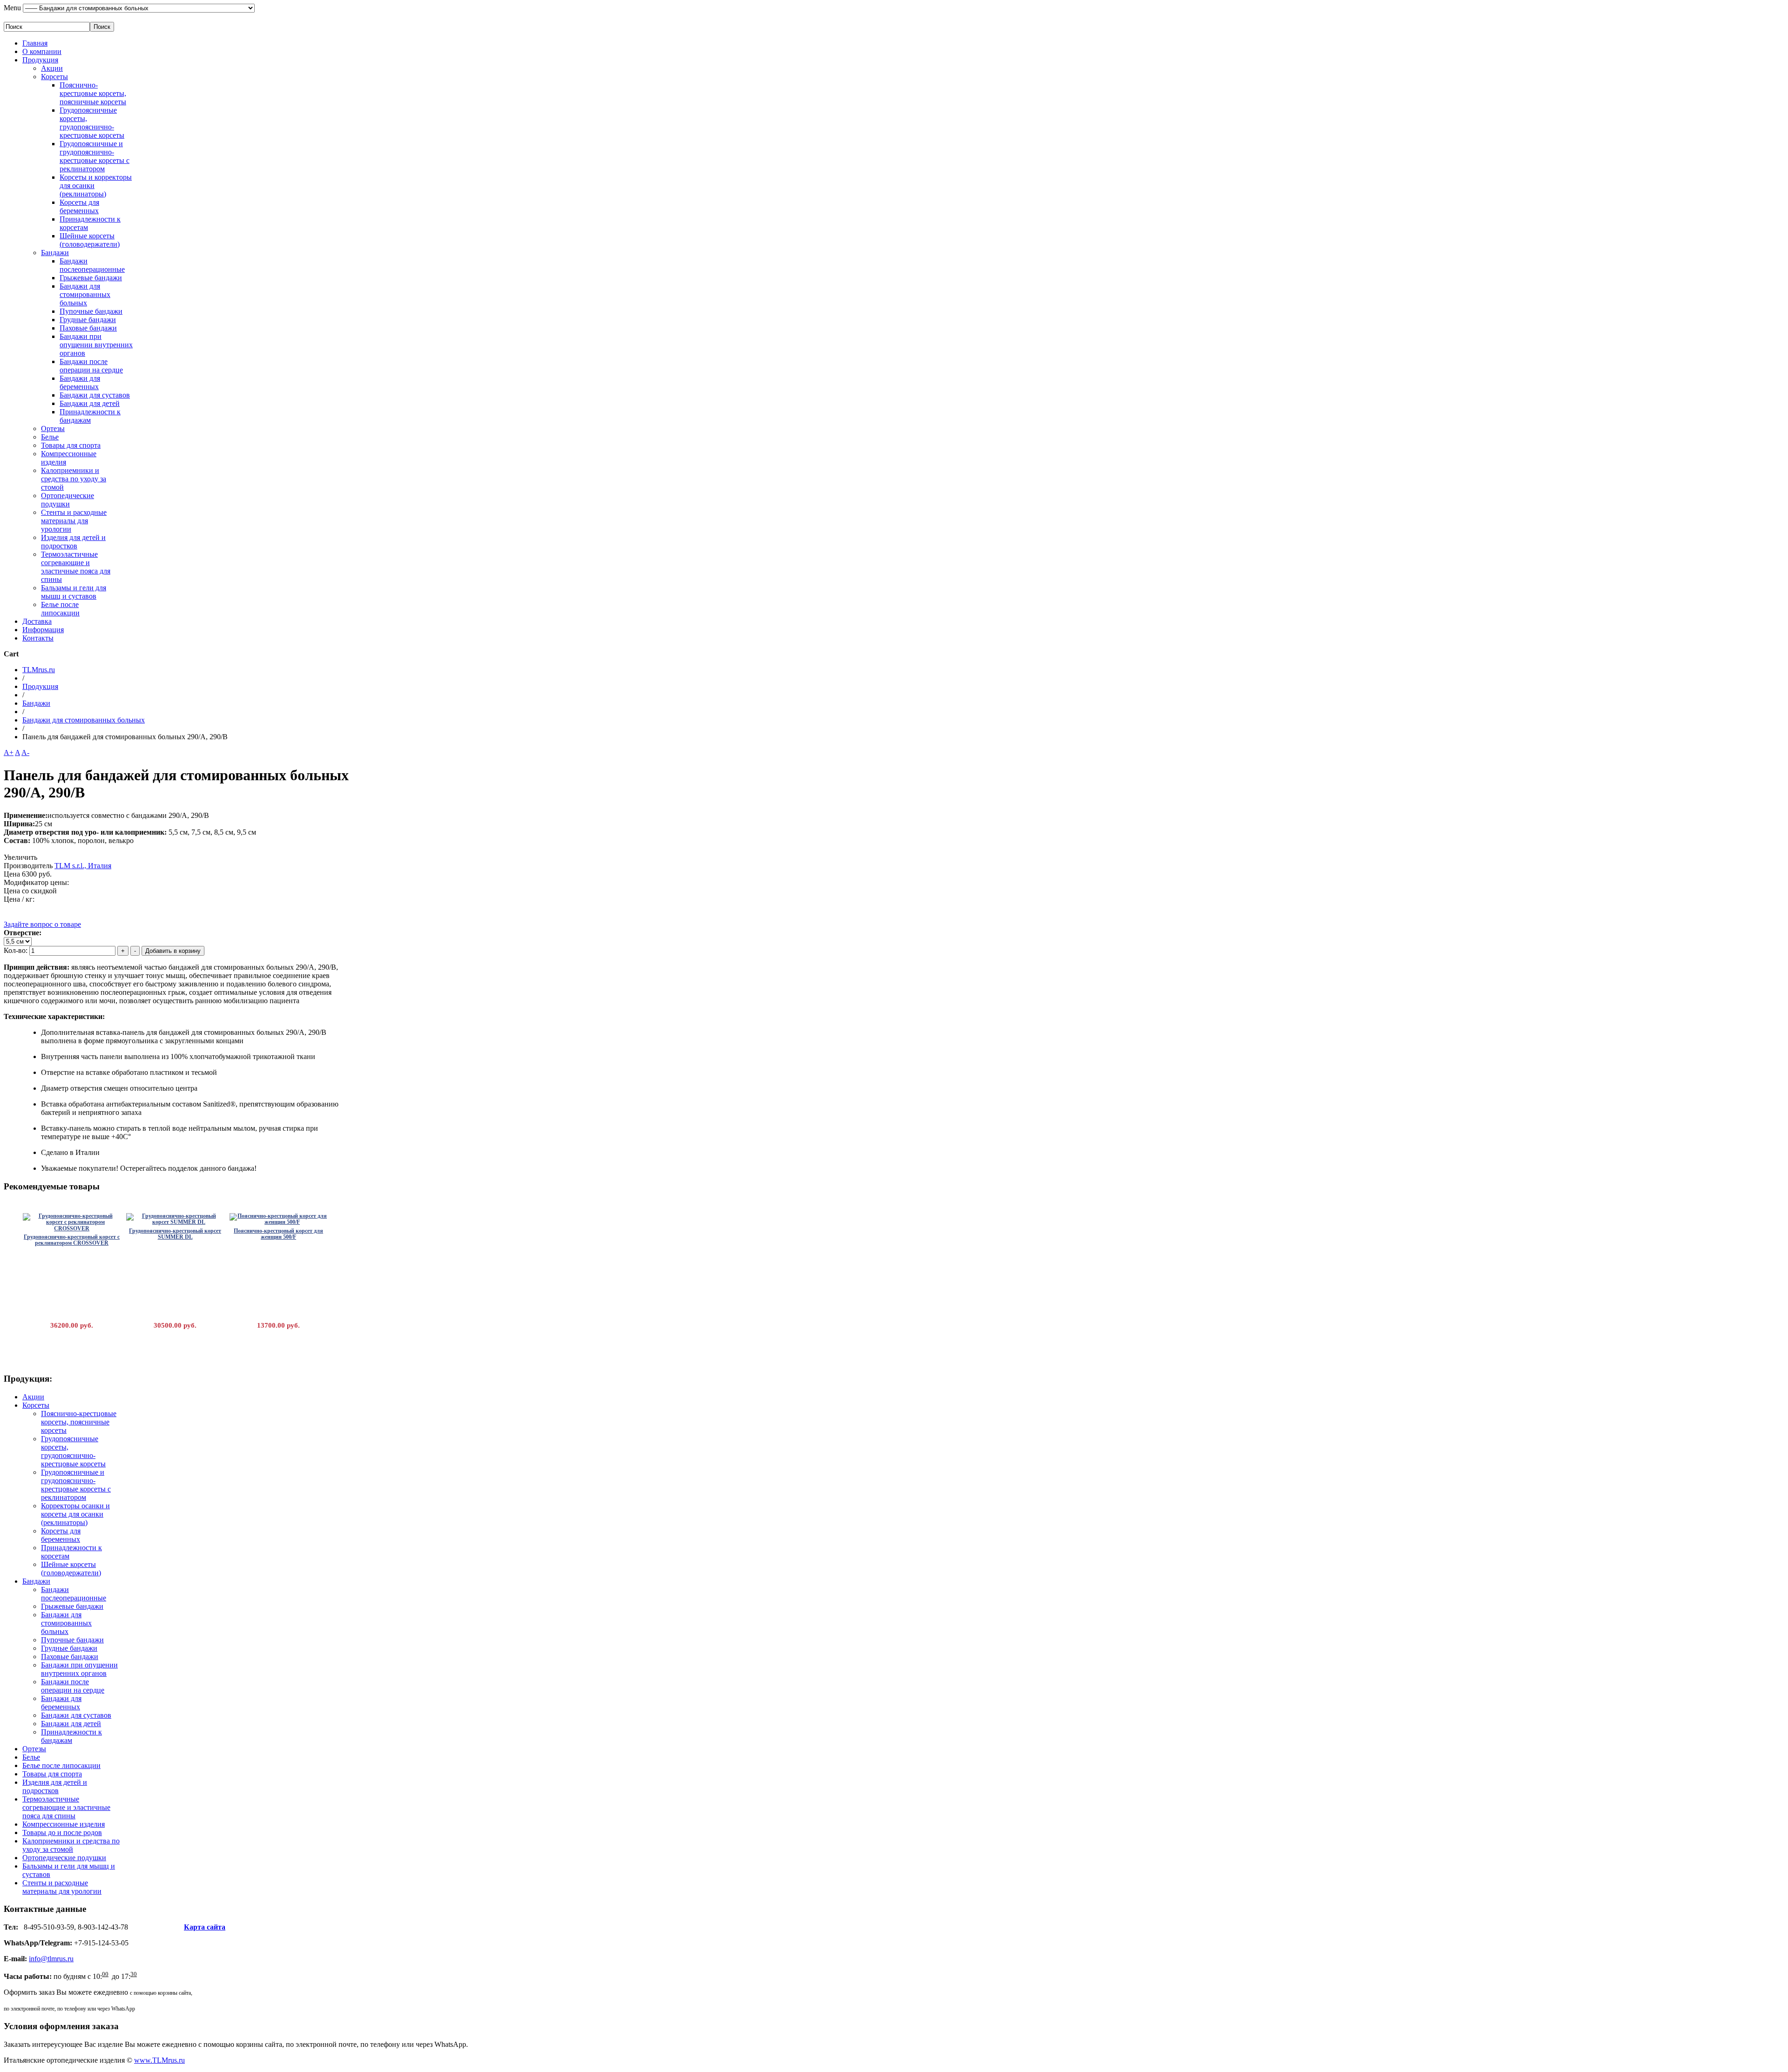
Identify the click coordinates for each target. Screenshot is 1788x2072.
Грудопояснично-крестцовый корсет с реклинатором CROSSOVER (72, 1240)
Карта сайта (205, 1927)
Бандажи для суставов (95, 395)
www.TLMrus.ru (159, 2060)
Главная (35, 43)
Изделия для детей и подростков (73, 542)
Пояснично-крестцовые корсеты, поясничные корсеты (93, 93)
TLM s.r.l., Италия (83, 866)
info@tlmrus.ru (51, 1959)
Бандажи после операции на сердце (91, 366)
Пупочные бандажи (91, 311)
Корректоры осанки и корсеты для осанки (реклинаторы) (75, 1514)
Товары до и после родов (62, 1832)
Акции (52, 68)
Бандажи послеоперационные (92, 265)
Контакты (38, 638)
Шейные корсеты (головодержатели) (90, 240)
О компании (42, 51)
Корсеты (54, 77)
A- (25, 753)
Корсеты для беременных (79, 206)
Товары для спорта (71, 445)
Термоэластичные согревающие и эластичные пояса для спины (76, 567)
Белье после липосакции (60, 609)
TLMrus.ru (39, 670)
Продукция (40, 60)
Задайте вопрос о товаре (42, 924)
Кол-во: (17, 950)
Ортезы (53, 429)
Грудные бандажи (88, 320)
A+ (9, 753)
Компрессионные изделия (64, 1824)
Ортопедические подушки (68, 500)
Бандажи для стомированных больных (85, 294)
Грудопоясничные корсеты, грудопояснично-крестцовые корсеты (92, 123)
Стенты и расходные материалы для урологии (74, 521)
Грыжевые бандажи (91, 278)
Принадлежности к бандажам (90, 416)
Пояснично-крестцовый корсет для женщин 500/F (278, 1234)
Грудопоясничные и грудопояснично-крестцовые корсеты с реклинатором (95, 156)
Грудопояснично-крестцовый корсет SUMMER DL (175, 1234)
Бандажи (55, 253)
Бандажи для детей (90, 403)
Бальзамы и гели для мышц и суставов (74, 592)
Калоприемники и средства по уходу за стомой (74, 479)
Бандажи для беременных (80, 382)
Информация (43, 630)
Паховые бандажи (88, 328)
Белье (50, 437)
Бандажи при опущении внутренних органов (96, 345)
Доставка (37, 621)
